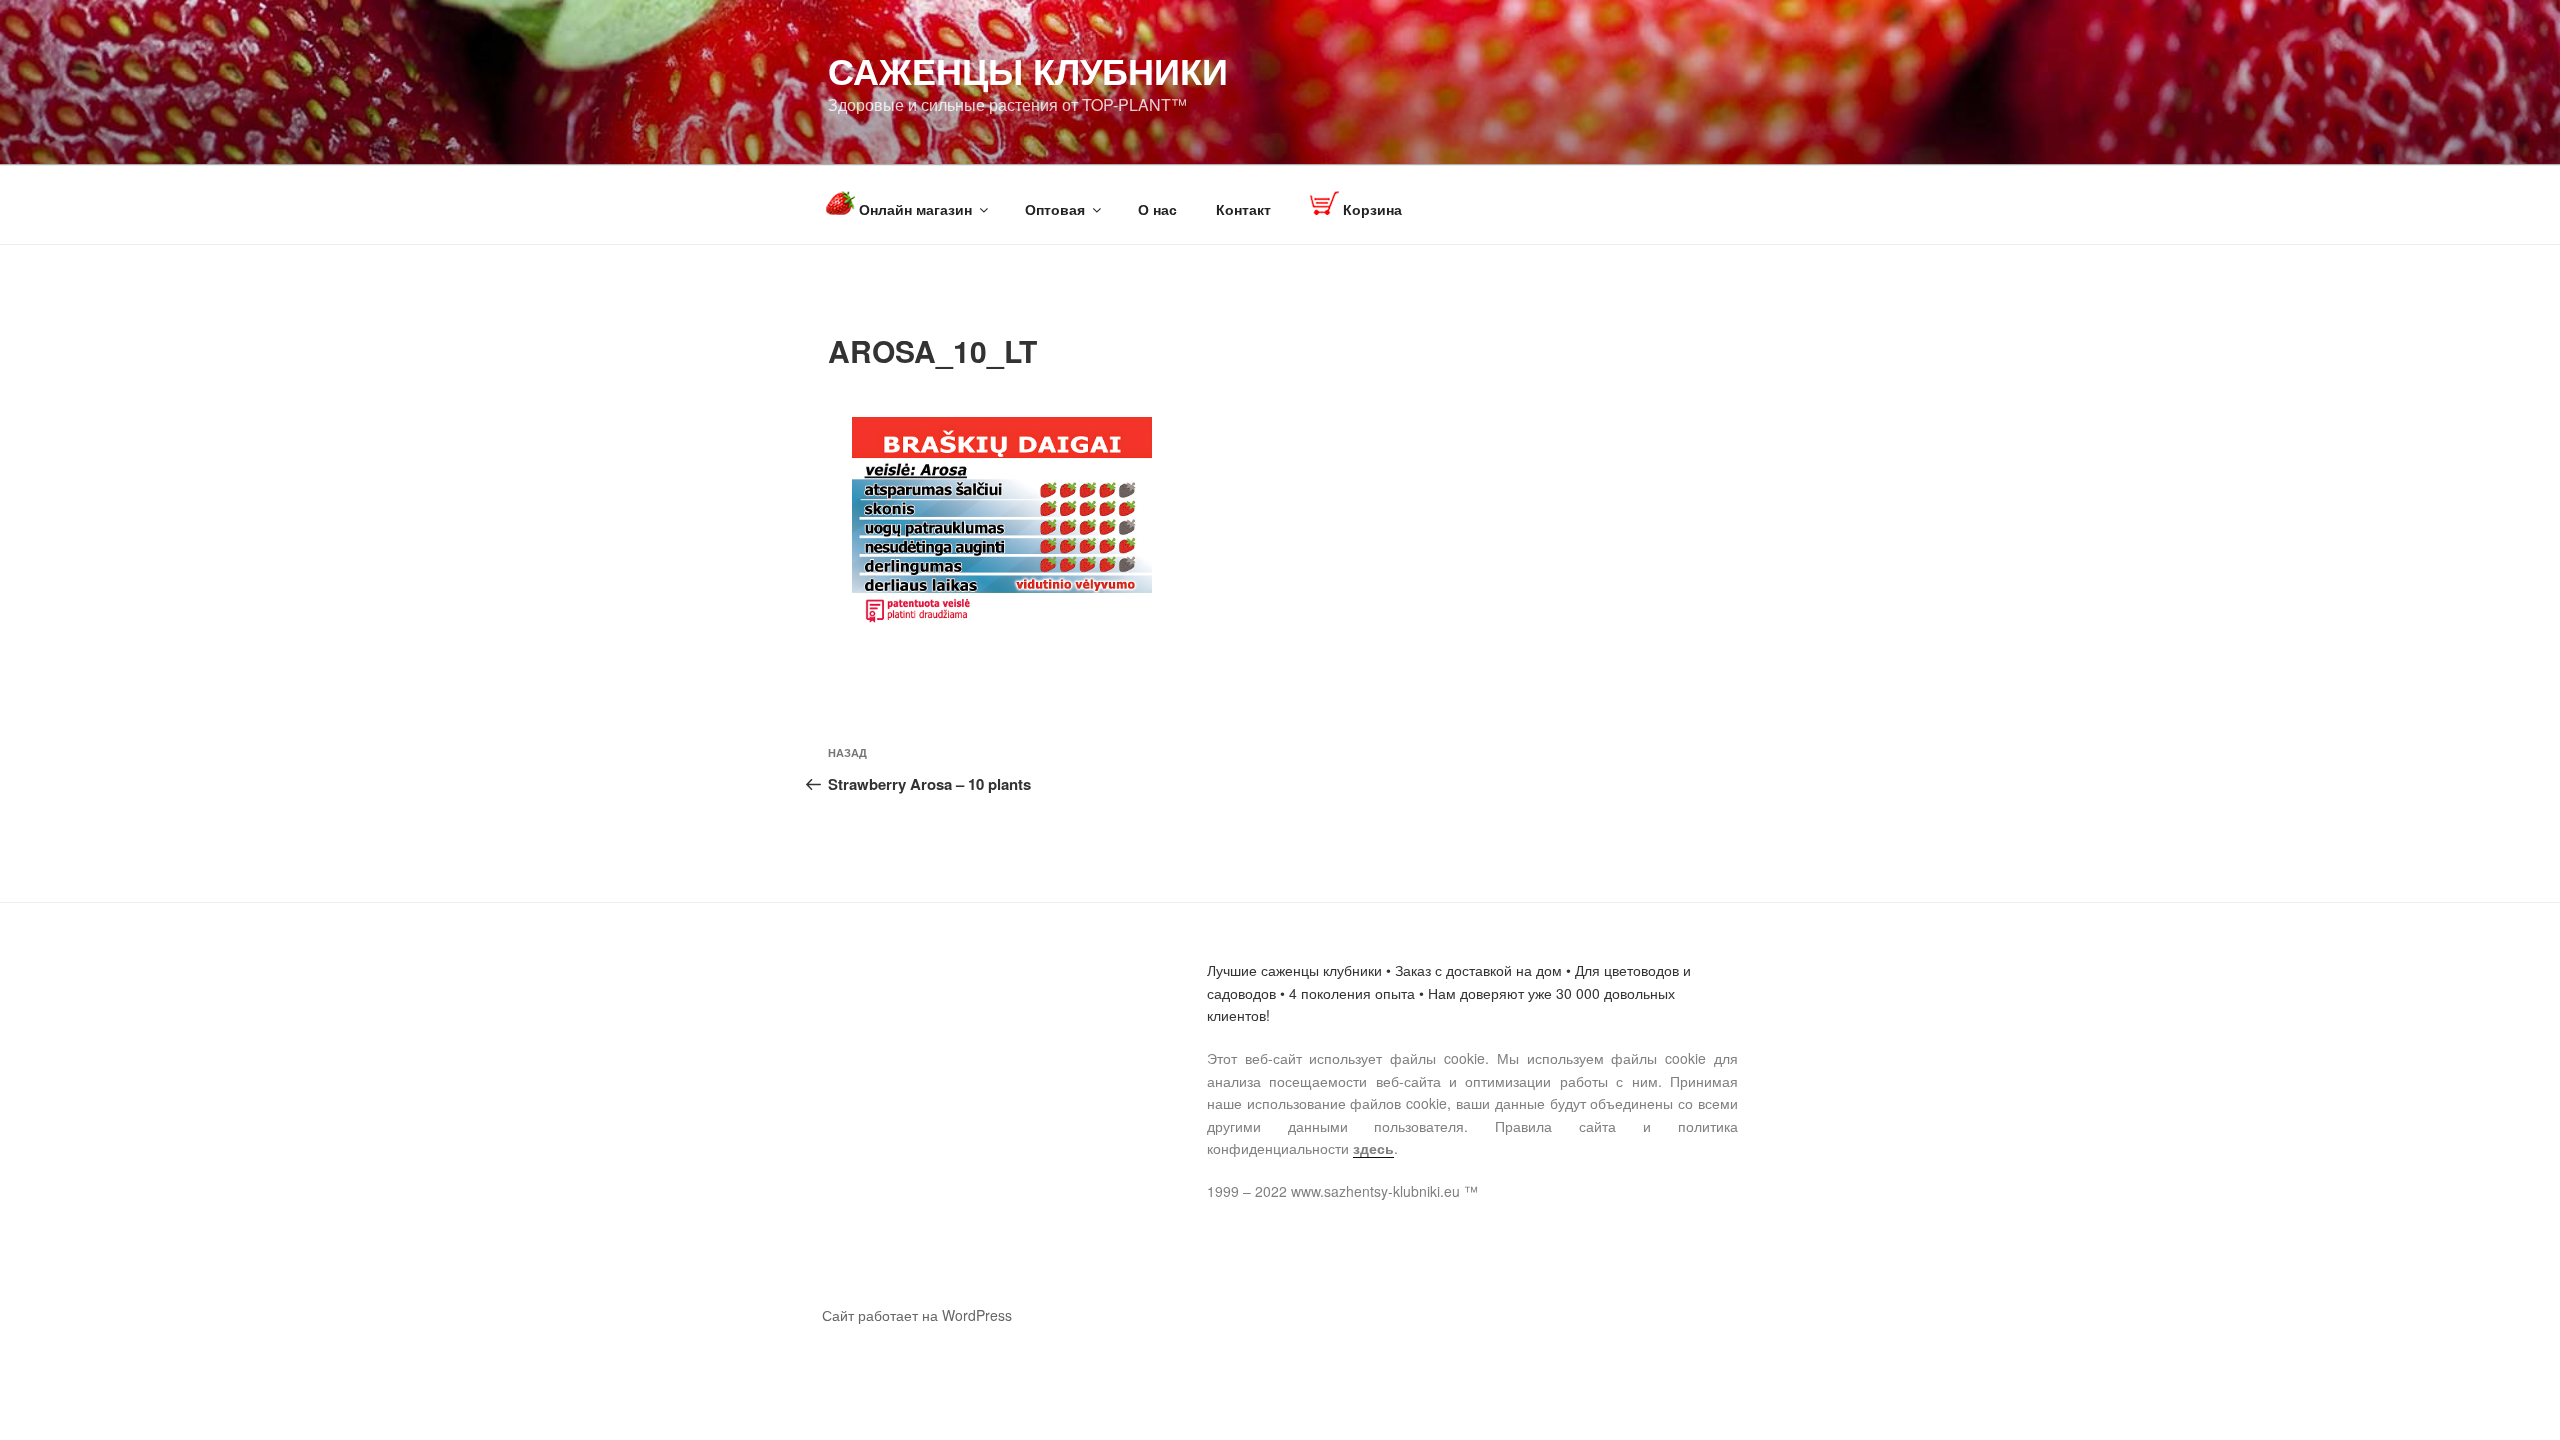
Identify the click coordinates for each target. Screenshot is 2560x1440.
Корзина (1370, 209)
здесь (1373, 1148)
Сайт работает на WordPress (917, 1315)
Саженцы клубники (1028, 70)
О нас (1157, 209)
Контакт (1243, 209)
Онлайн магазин (913, 209)
